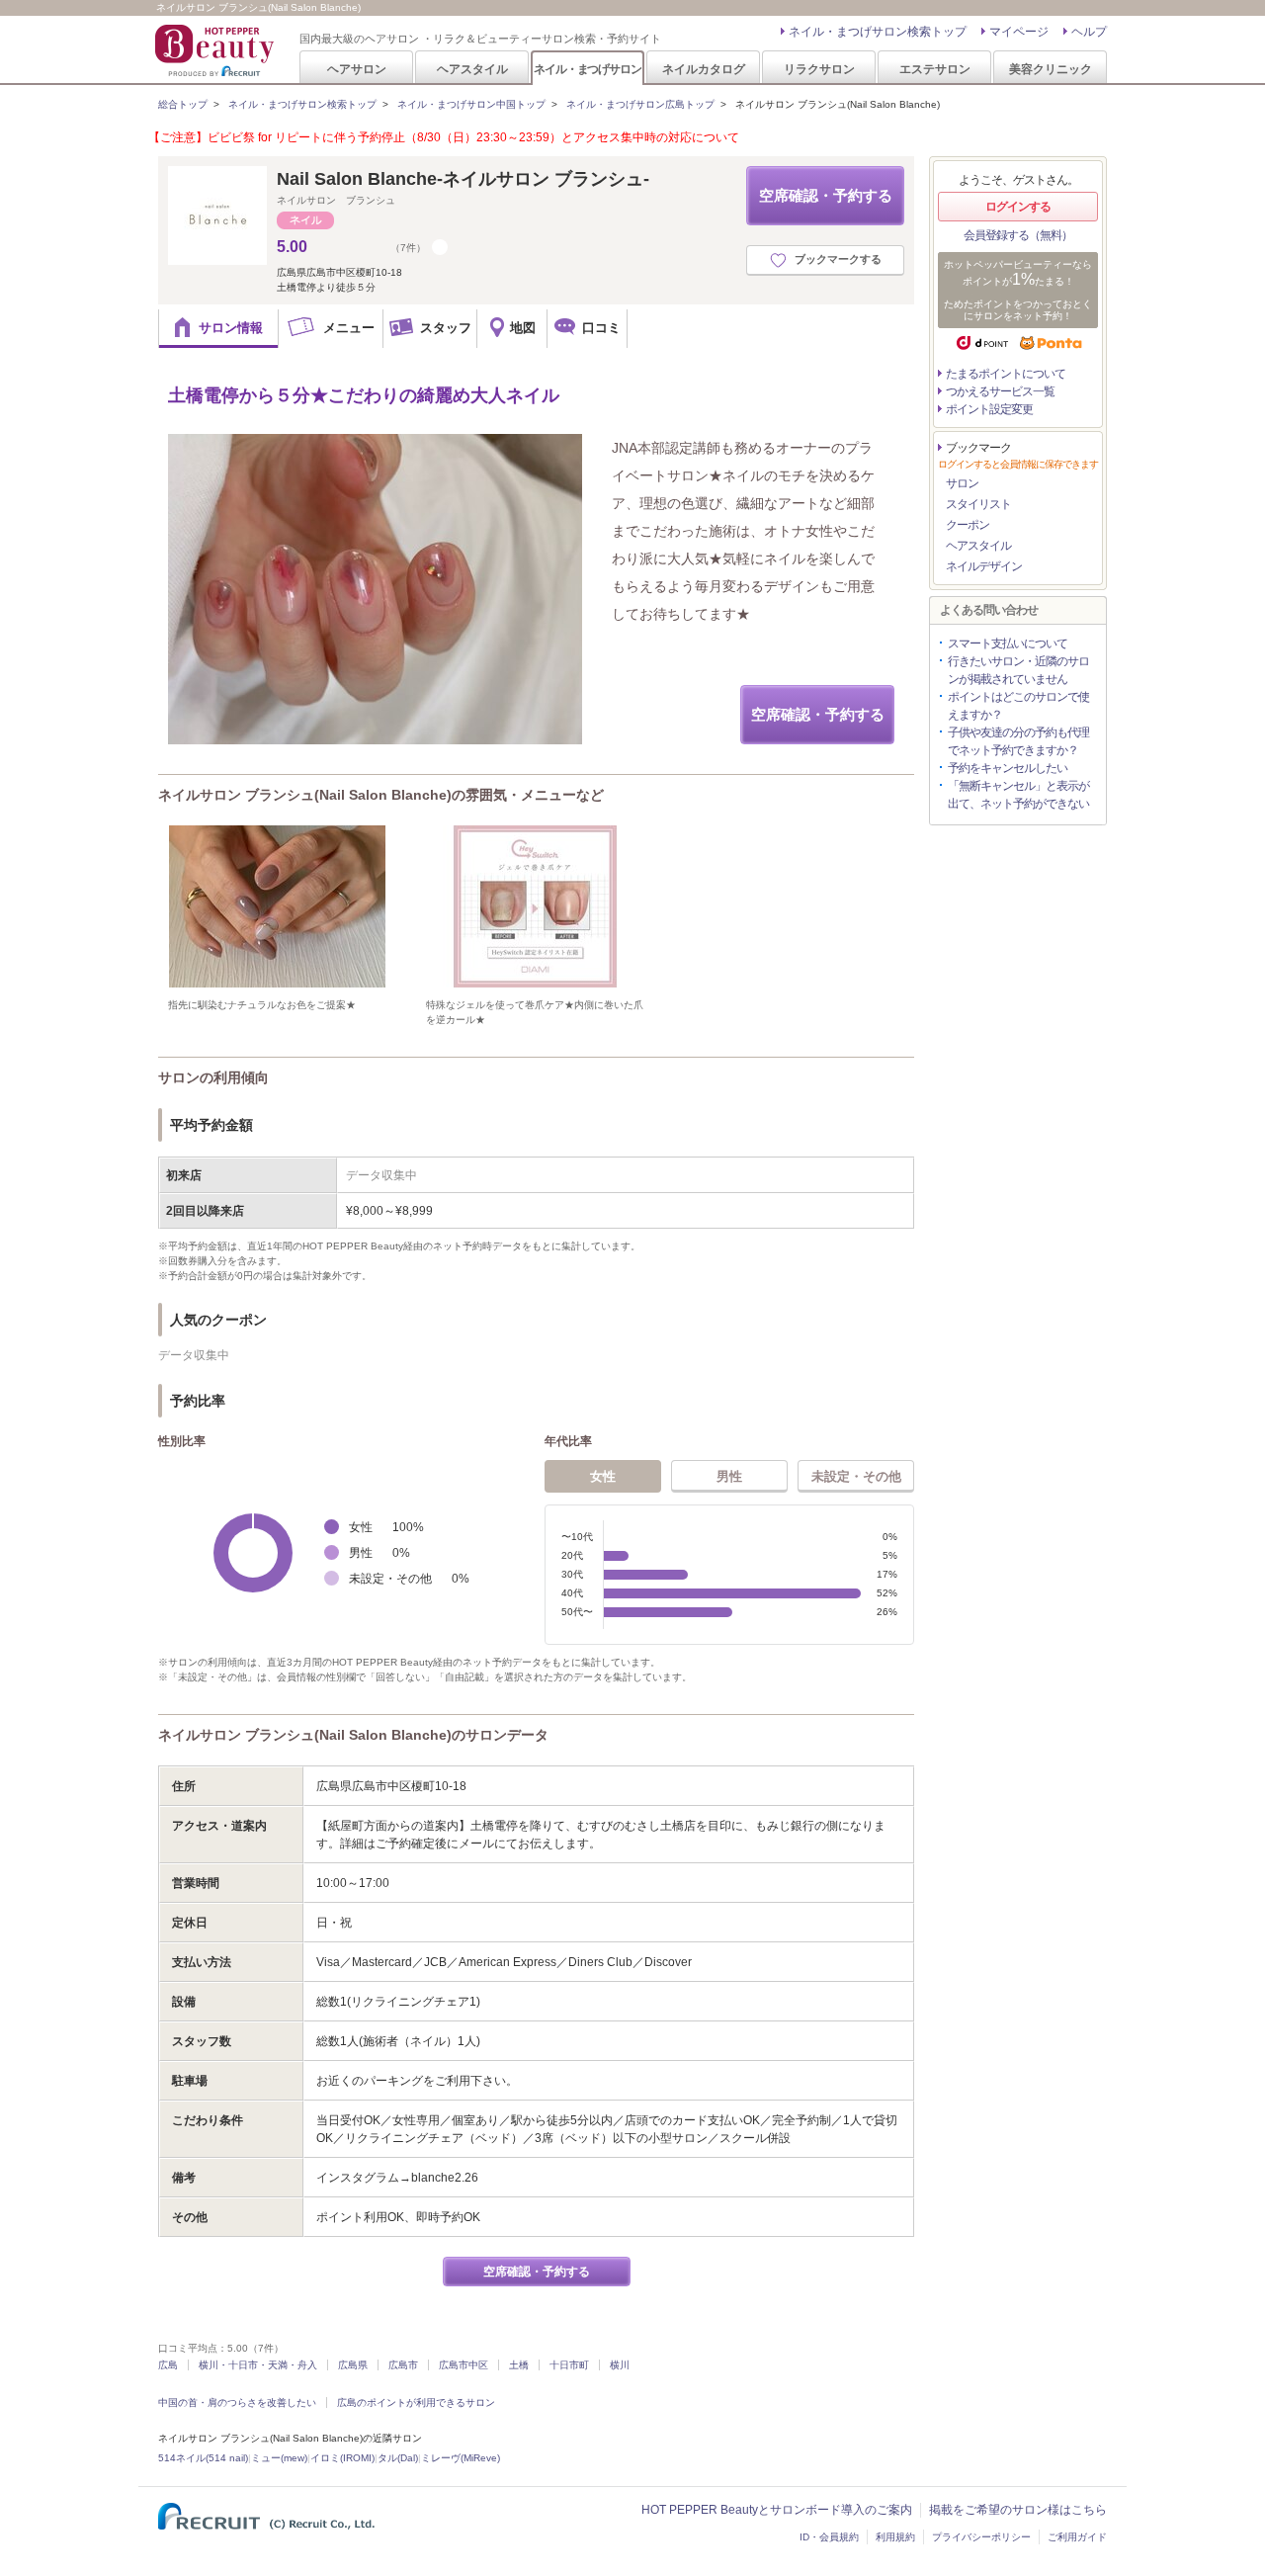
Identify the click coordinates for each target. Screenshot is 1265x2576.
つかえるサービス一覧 (1000, 391)
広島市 (403, 2365)
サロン (962, 483)
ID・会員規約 (829, 2537)
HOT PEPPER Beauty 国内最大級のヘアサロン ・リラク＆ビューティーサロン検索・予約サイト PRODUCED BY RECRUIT (216, 50)
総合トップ (183, 104)
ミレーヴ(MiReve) (461, 2458)
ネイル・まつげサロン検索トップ (878, 32)
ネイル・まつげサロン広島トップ (640, 104)
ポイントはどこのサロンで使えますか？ (1018, 706)
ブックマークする (838, 259)
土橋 (519, 2365)
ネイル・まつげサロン (587, 69)
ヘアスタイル (472, 69)
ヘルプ (1089, 32)
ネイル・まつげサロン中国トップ (471, 104)
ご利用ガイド (1077, 2537)
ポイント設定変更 (989, 409)
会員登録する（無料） (1018, 235)
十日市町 (569, 2365)
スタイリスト (978, 504)
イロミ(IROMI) (342, 2458)
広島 (168, 2365)
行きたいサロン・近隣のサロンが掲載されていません (1018, 670)
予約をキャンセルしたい (1008, 768)
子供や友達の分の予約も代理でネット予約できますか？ (1018, 741)
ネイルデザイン (984, 566)
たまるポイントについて (1006, 374)
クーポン (968, 525)
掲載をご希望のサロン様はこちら (1018, 2510)
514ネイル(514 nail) (203, 2458)
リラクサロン (819, 69)
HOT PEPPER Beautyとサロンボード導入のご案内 (777, 2510)
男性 (729, 1476)
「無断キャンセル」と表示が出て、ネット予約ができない (1018, 795)
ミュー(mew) (279, 2458)
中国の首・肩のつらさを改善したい (237, 2403)
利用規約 (895, 2537)
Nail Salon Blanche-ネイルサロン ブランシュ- (463, 179)
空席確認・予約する (826, 195)
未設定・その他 (856, 1476)
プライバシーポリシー (981, 2537)
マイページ (1019, 32)
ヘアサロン (357, 69)
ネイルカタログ (704, 69)
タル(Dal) (398, 2458)
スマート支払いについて (1008, 644)
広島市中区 (464, 2365)
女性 (603, 1476)
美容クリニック (1051, 69)
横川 (620, 2365)
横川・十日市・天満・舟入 (258, 2365)
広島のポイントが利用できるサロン (416, 2403)
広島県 (353, 2365)
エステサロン (935, 69)
